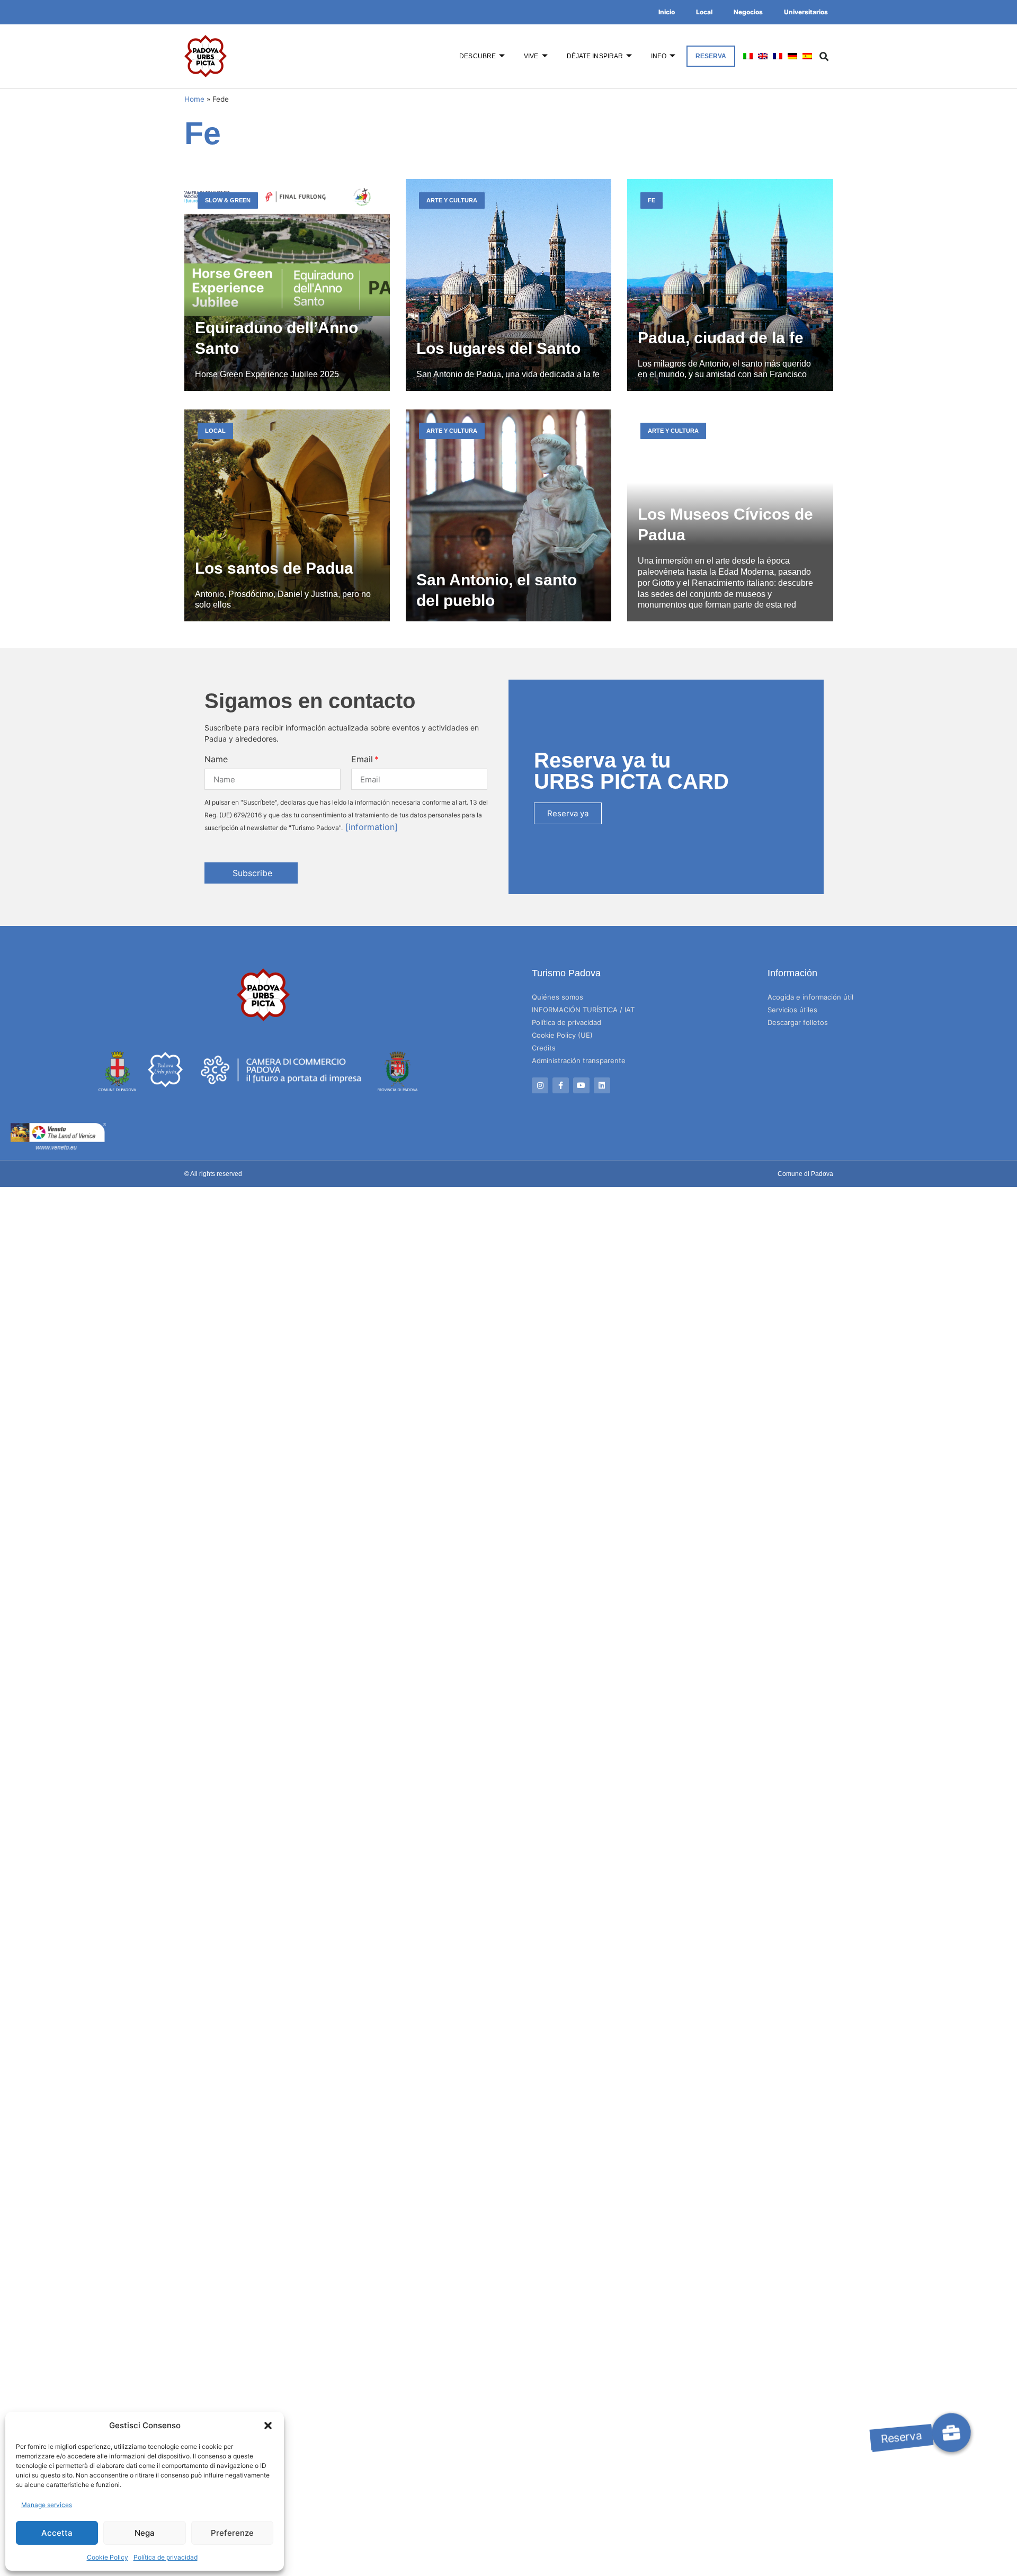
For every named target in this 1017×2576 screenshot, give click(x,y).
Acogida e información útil (810, 997)
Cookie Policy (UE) (562, 1035)
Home (194, 99)
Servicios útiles (792, 1010)
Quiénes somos (557, 997)
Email (362, 759)
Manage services (47, 2505)
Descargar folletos (798, 1022)
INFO (658, 56)
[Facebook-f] (561, 1086)
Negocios (748, 12)
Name (216, 759)
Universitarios (806, 12)
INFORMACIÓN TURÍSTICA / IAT (583, 1010)
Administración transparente (579, 1060)
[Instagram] (540, 1086)
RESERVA (711, 56)
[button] (268, 2426)
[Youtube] (581, 1086)
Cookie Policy (108, 2557)
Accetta (57, 2533)
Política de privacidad (166, 2557)
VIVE (531, 56)
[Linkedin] (602, 1086)
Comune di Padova (805, 1174)
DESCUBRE (478, 56)
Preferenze (232, 2533)
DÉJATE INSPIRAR (595, 56)
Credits (544, 1048)
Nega (145, 2533)
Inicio (667, 12)
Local (704, 12)
